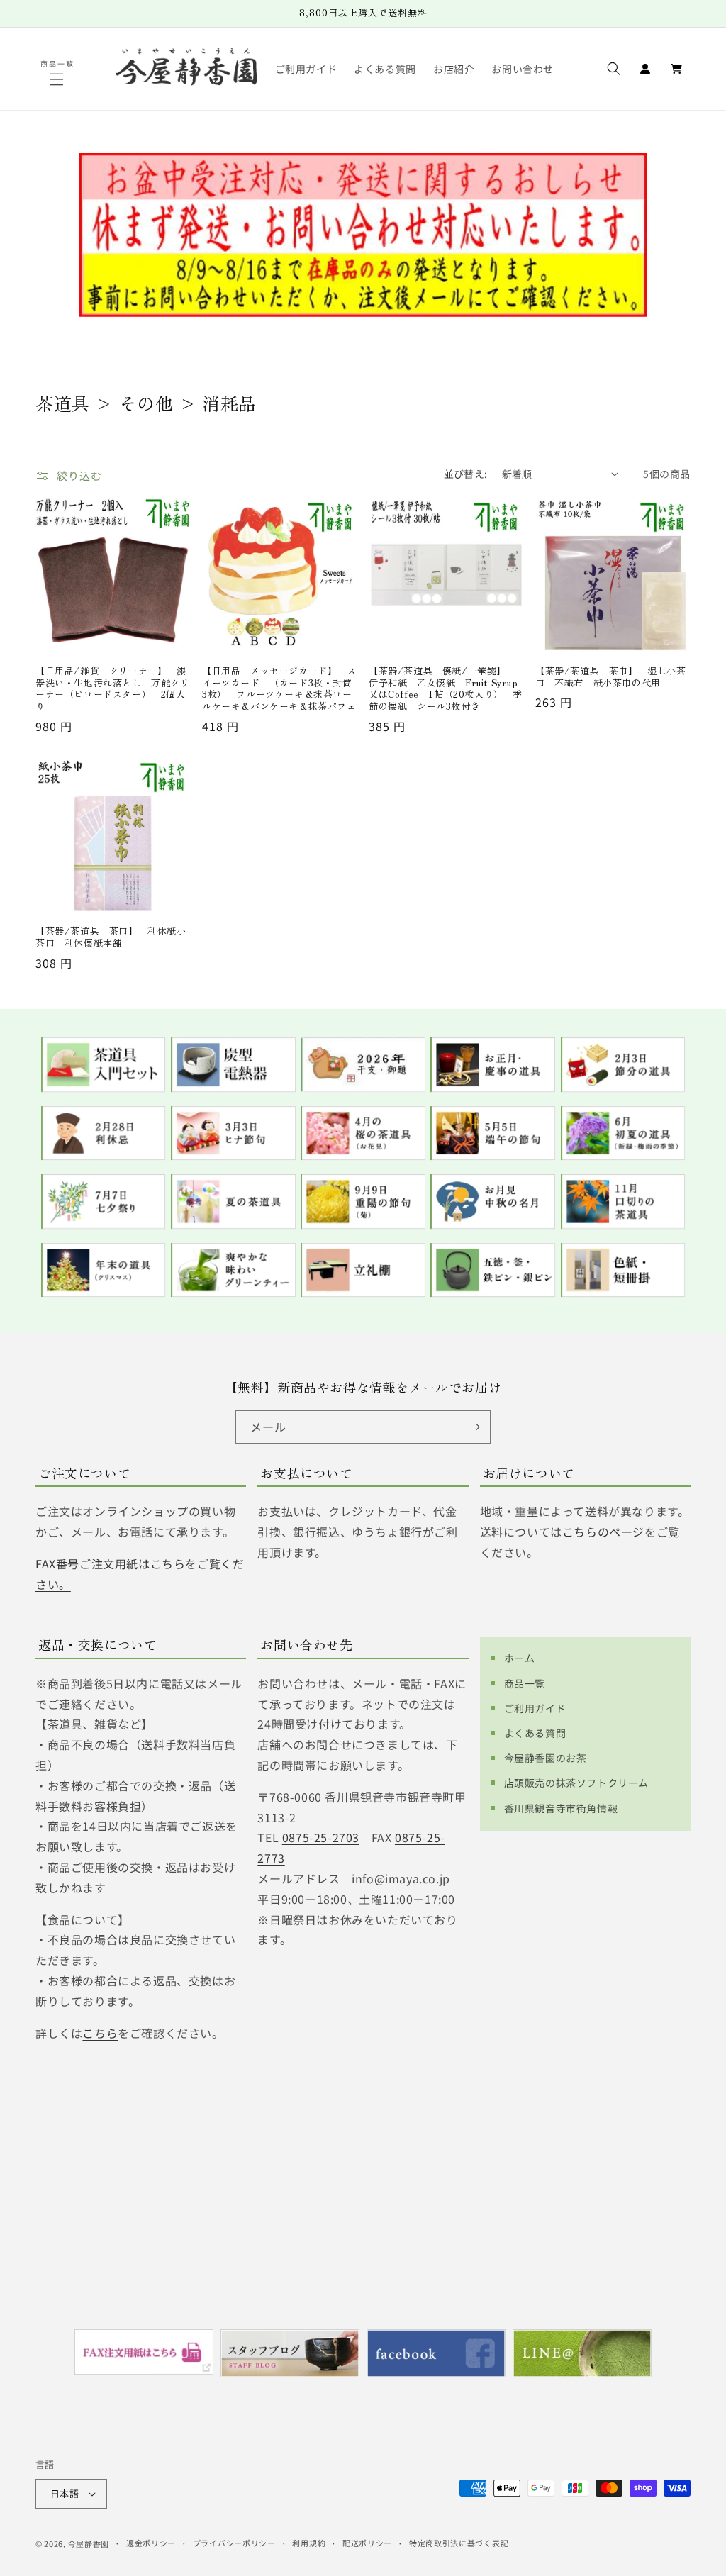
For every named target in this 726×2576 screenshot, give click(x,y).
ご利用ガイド (535, 1708)
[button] (58, 79)
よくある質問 (535, 1733)
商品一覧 (525, 1683)
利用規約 (309, 2543)
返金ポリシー (151, 2543)
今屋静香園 (89, 2543)
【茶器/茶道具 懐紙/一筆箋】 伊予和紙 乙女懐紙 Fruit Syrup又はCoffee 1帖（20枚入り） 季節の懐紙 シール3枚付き (446, 689)
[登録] (474, 1427)
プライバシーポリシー (234, 2543)
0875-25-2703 (321, 1837)
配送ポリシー (367, 2543)
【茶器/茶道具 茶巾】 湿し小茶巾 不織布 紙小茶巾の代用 (611, 677)
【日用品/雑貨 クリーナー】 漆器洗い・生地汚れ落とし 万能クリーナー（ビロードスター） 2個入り (113, 689)
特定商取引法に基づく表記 (459, 2543)
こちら (100, 2033)
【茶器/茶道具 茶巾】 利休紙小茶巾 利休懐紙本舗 (111, 937)
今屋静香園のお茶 (546, 1758)
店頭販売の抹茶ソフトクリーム (576, 1783)
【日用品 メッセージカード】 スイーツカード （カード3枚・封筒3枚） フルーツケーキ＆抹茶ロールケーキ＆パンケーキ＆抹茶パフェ (279, 689)
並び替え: (466, 474)
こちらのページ (603, 1532)
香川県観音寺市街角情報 (561, 1808)
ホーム (520, 1658)
